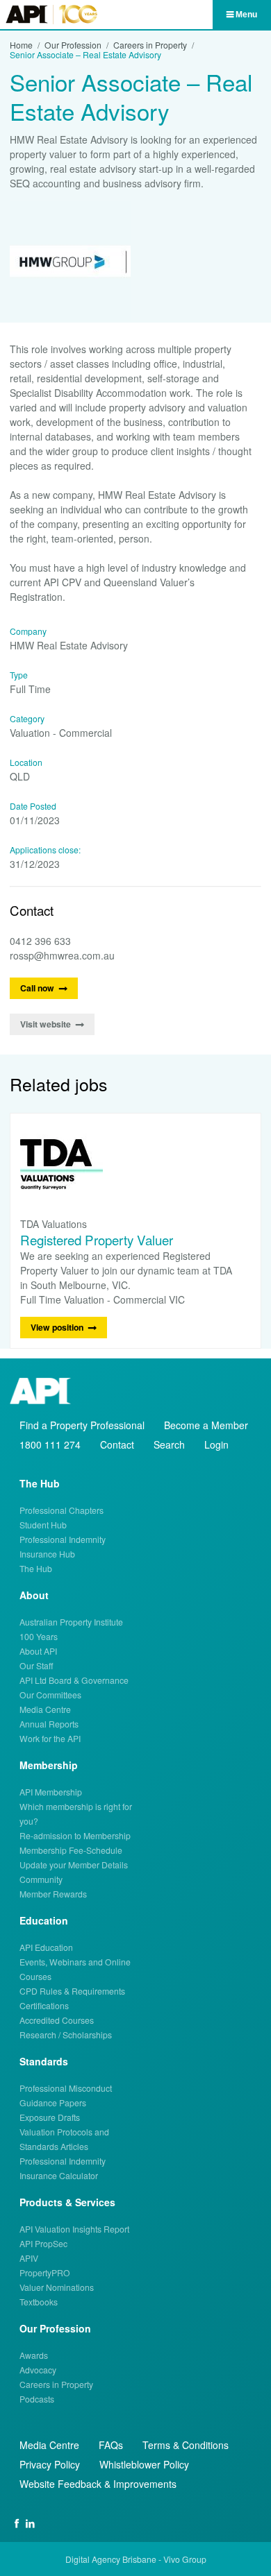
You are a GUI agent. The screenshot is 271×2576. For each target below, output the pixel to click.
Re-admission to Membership (75, 1835)
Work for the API (50, 1738)
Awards (34, 2355)
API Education (46, 1947)
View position (57, 1327)
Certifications (44, 2005)
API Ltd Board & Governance (74, 1680)
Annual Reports (49, 1724)
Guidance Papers (53, 2102)
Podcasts (37, 2399)
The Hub (36, 1568)
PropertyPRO (45, 2272)
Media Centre (45, 1709)
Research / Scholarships (66, 2035)
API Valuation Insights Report (74, 2229)
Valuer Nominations (57, 2287)
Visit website (46, 1024)
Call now (37, 988)
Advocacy (38, 2370)
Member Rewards (53, 1894)
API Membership (51, 1792)
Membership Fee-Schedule (71, 1850)
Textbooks (39, 2302)
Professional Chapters (61, 1510)
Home (21, 45)
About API (38, 1651)
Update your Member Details (74, 1865)
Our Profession (73, 45)
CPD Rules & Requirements (72, 1991)
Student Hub (43, 1525)
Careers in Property (150, 45)
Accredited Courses (57, 2020)
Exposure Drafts (50, 2117)
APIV (29, 2258)
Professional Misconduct (66, 2088)
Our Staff (36, 1665)
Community (41, 1879)
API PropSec (43, 2243)
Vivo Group (185, 2559)
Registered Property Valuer (97, 1239)
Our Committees (50, 1695)
